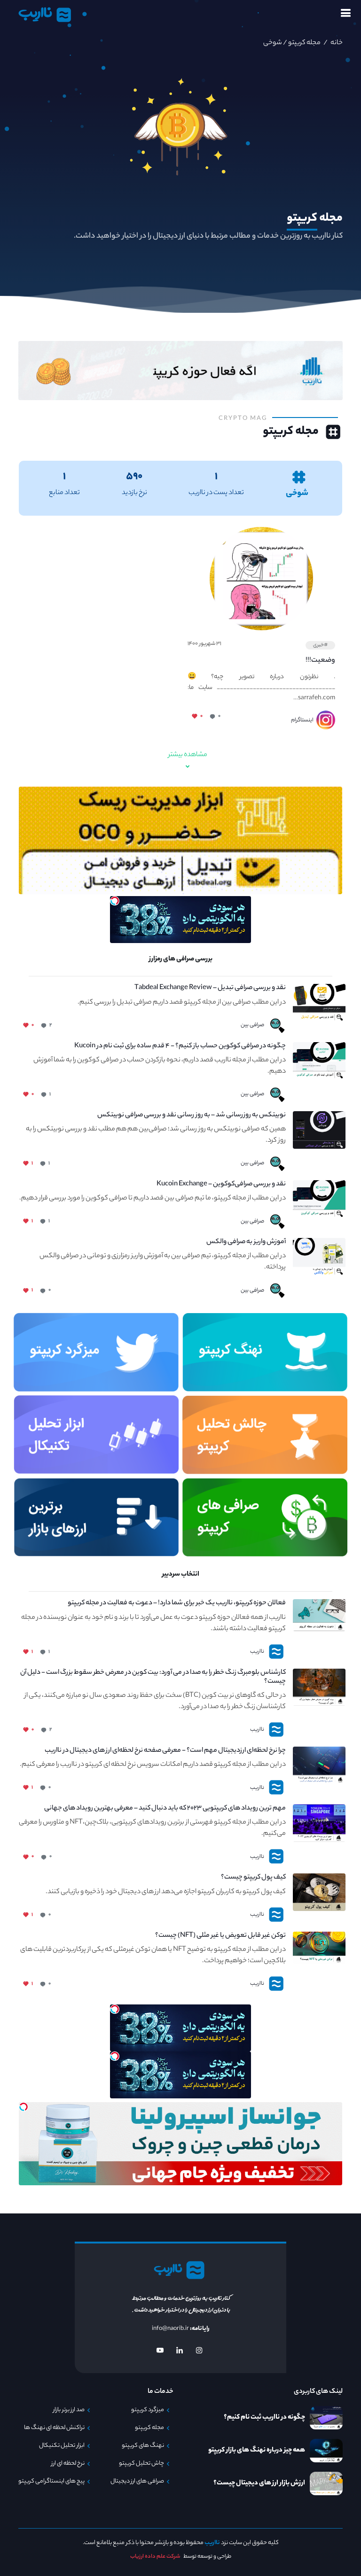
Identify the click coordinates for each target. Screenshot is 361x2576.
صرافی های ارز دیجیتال (137, 2482)
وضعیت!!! (320, 661)
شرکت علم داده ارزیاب (155, 2557)
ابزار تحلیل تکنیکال (62, 2446)
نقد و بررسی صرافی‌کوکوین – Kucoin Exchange (221, 1185)
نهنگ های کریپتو (143, 2446)
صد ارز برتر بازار (69, 2410)
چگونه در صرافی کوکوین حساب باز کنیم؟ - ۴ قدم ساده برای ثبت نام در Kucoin (180, 1047)
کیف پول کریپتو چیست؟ (253, 1878)
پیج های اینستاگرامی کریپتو (51, 2482)
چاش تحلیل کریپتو (141, 2464)
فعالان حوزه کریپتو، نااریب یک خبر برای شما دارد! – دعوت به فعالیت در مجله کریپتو (177, 1604)
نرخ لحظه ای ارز (68, 2464)
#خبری (320, 645)
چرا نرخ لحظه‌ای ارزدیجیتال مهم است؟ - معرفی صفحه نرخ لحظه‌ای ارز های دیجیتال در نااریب (165, 1751)
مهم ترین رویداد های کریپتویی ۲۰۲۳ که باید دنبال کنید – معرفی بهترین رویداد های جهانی (165, 1809)
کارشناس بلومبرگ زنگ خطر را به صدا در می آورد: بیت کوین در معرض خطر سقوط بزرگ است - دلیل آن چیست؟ (153, 1678)
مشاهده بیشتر (188, 755)
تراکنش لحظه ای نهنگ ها (54, 2428)
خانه (336, 43)
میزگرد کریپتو (148, 2410)
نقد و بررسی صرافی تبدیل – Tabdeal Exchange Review (210, 988)
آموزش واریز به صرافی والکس (246, 1242)
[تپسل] (115, 901)
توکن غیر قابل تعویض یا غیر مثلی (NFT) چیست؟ (220, 1936)
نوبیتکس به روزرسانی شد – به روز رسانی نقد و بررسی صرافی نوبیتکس (192, 1116)
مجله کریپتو (304, 43)
